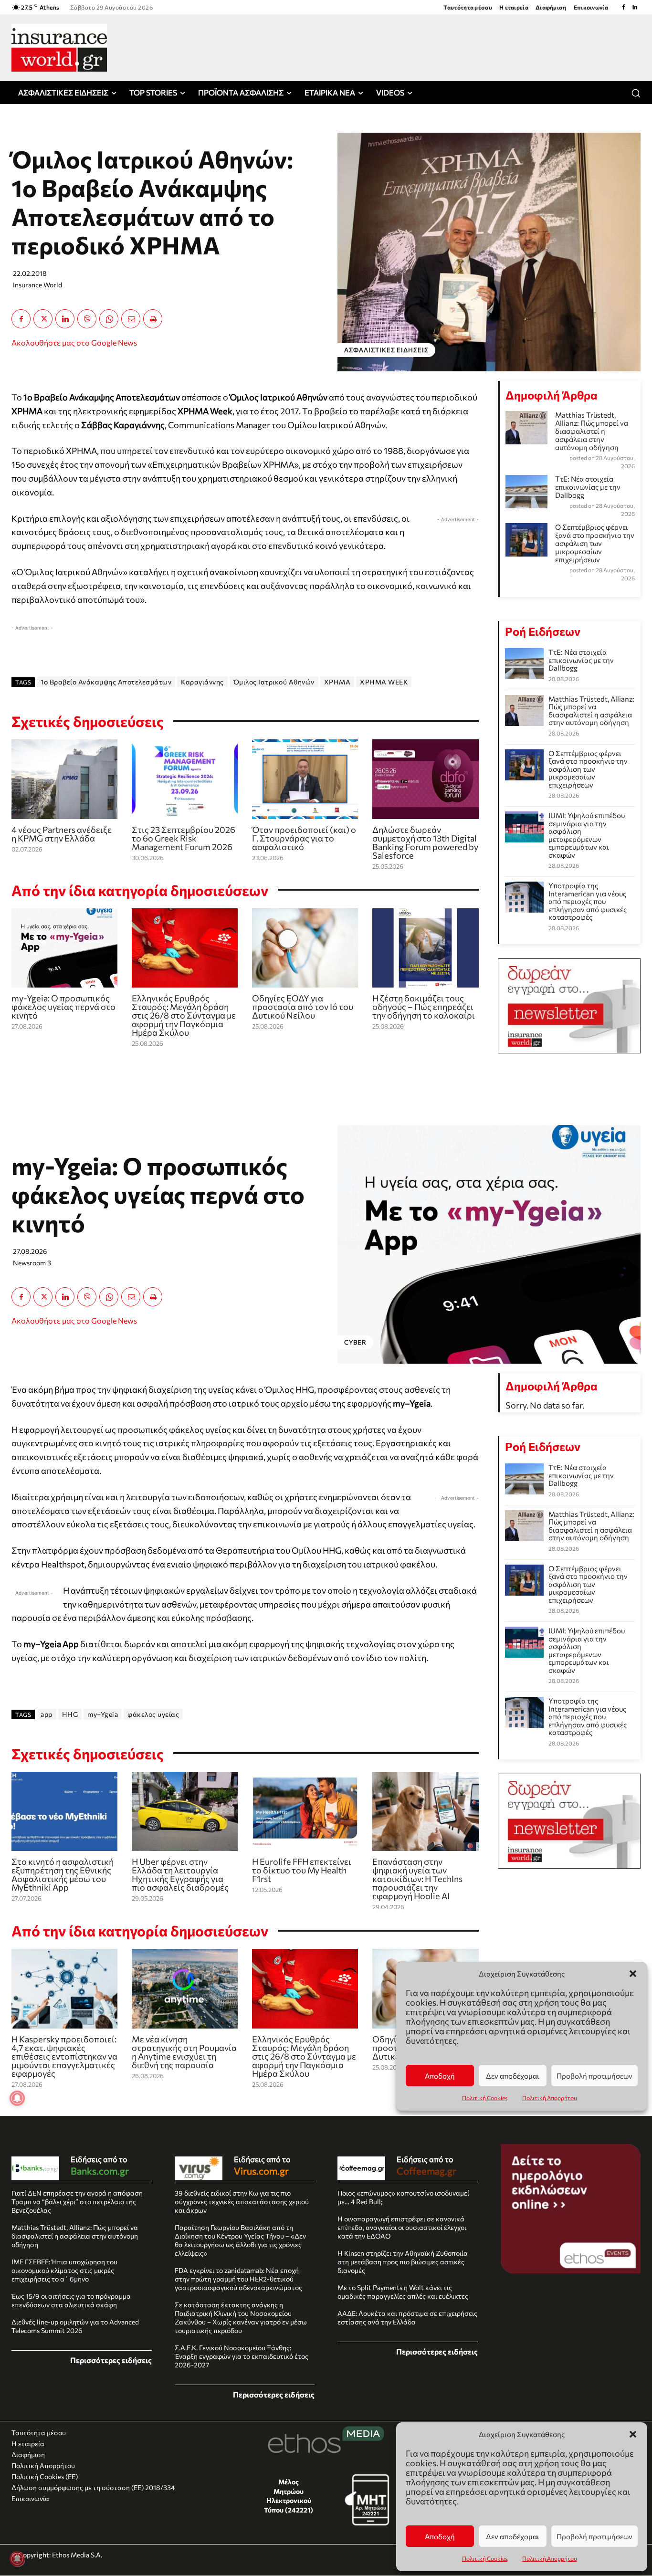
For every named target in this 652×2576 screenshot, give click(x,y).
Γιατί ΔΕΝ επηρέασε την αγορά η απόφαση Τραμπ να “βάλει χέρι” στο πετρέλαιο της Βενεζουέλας (77, 2202)
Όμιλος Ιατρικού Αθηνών (274, 682)
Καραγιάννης (202, 682)
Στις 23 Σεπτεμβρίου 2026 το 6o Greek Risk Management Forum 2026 (184, 838)
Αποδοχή (440, 2536)
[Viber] (87, 319)
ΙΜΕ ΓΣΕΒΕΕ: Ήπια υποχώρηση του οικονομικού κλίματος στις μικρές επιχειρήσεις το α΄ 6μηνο (64, 2270)
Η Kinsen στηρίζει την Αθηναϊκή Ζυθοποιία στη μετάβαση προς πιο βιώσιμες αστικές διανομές (403, 2262)
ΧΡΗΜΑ (337, 682)
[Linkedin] (635, 7)
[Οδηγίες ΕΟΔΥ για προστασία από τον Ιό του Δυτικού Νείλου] (305, 948)
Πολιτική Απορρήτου (550, 2558)
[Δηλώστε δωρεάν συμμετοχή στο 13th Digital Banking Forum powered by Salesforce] (425, 779)
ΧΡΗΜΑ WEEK (384, 682)
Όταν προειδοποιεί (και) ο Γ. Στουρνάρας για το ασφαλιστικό (304, 838)
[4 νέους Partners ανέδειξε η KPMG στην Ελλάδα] (64, 779)
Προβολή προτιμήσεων (594, 2536)
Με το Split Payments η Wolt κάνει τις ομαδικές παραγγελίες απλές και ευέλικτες (403, 2292)
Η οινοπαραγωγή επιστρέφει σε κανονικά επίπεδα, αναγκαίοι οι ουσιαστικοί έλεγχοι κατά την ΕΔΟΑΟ (402, 2227)
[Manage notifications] (17, 2559)
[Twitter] (43, 319)
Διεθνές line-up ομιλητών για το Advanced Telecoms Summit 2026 (75, 2326)
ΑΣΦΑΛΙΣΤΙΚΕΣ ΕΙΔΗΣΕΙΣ (386, 350)
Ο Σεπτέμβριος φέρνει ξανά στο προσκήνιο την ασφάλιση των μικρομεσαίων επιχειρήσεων (595, 543)
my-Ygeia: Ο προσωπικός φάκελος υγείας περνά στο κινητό (63, 1007)
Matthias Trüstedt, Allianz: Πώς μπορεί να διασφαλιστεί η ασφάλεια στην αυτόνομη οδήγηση (592, 431)
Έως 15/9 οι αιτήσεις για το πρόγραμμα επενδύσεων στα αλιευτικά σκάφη (71, 2300)
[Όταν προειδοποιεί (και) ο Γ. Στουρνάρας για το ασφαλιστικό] (305, 779)
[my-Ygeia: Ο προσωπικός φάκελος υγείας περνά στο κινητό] (64, 948)
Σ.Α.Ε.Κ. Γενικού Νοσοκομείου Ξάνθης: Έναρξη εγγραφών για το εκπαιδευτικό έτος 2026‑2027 (242, 2356)
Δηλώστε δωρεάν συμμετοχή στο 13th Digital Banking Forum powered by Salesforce (425, 842)
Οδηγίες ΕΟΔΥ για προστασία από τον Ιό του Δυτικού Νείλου (303, 1007)
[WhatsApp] (109, 319)
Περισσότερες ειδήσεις (111, 2360)
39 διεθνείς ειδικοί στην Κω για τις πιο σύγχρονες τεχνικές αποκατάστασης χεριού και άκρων (242, 2202)
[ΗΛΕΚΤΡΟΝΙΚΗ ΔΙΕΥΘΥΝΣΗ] (131, 319)
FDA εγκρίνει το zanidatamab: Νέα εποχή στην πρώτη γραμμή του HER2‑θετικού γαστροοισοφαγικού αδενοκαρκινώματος (238, 2279)
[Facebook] (623, 7)
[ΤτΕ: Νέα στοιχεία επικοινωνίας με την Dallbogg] (525, 664)
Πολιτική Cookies (485, 2558)
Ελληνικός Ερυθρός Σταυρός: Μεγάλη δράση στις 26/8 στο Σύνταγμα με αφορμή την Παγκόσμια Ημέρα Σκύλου (184, 1015)
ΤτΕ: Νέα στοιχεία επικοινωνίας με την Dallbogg (588, 487)
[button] (633, 2434)
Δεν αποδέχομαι (513, 2536)
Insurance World (37, 285)
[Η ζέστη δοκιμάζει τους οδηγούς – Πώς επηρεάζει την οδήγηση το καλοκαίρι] (425, 948)
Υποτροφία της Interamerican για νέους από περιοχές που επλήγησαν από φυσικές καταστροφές (588, 901)
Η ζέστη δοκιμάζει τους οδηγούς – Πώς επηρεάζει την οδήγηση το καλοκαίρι (424, 1007)
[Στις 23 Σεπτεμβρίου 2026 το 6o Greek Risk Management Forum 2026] (185, 779)
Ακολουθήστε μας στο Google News (74, 342)
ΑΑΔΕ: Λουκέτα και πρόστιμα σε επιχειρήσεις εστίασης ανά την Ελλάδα (407, 2318)
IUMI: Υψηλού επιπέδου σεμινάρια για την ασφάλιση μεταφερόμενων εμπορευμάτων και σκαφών (587, 835)
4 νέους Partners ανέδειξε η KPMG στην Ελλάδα (62, 834)
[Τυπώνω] (153, 319)
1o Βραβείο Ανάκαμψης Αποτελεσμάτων (106, 682)
